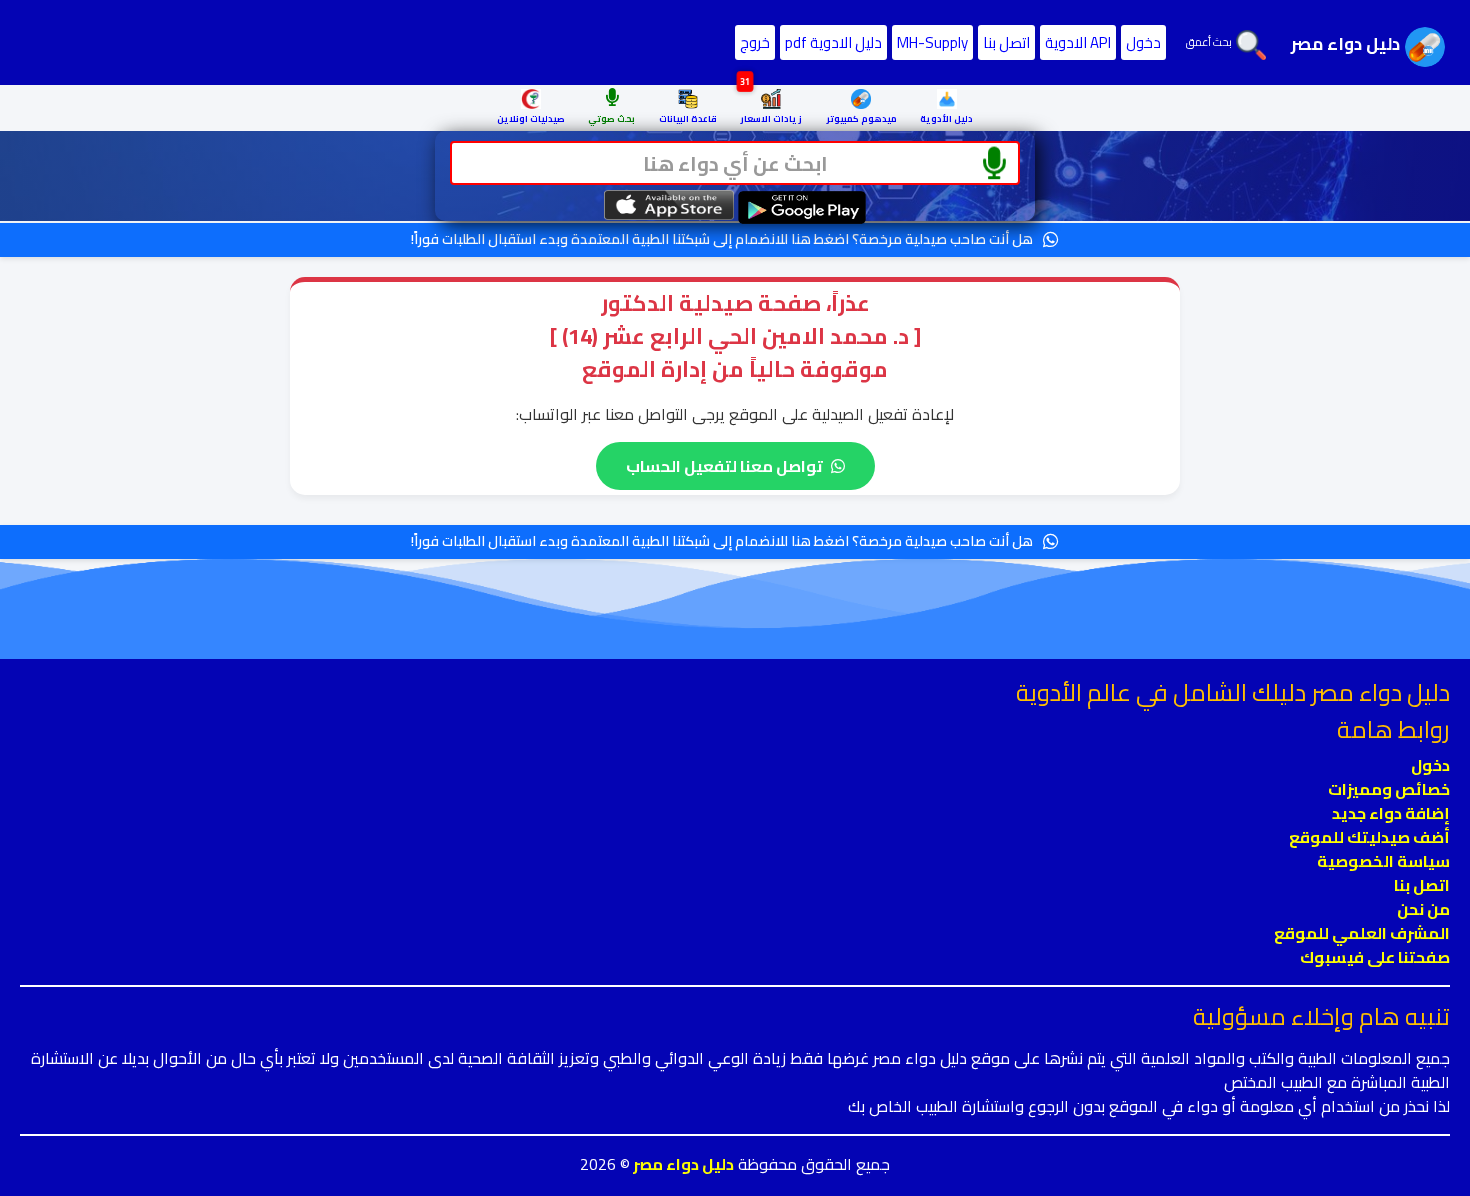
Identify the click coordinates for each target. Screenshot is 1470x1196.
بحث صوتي (611, 118)
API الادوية (1078, 42)
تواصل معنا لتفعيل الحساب (724, 466)
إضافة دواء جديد (1391, 813)
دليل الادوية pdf (833, 42)
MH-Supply (932, 42)
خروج (755, 42)
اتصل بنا (1006, 42)
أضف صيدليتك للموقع (1369, 837)
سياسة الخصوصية (1383, 861)
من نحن (1423, 909)
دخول (1143, 42)
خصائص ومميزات (1389, 789)
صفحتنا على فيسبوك (1375, 957)
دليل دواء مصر (682, 1164)
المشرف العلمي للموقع (1362, 933)
